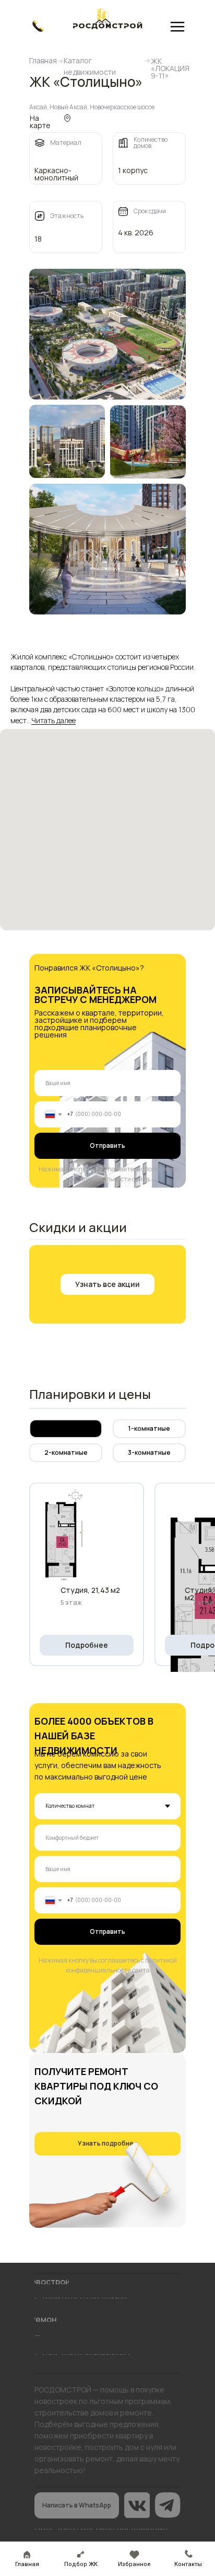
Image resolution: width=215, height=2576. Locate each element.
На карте (40, 122)
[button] (107, 1284)
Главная (43, 60)
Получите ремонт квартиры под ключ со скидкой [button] (96, 2086)
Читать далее (53, 721)
